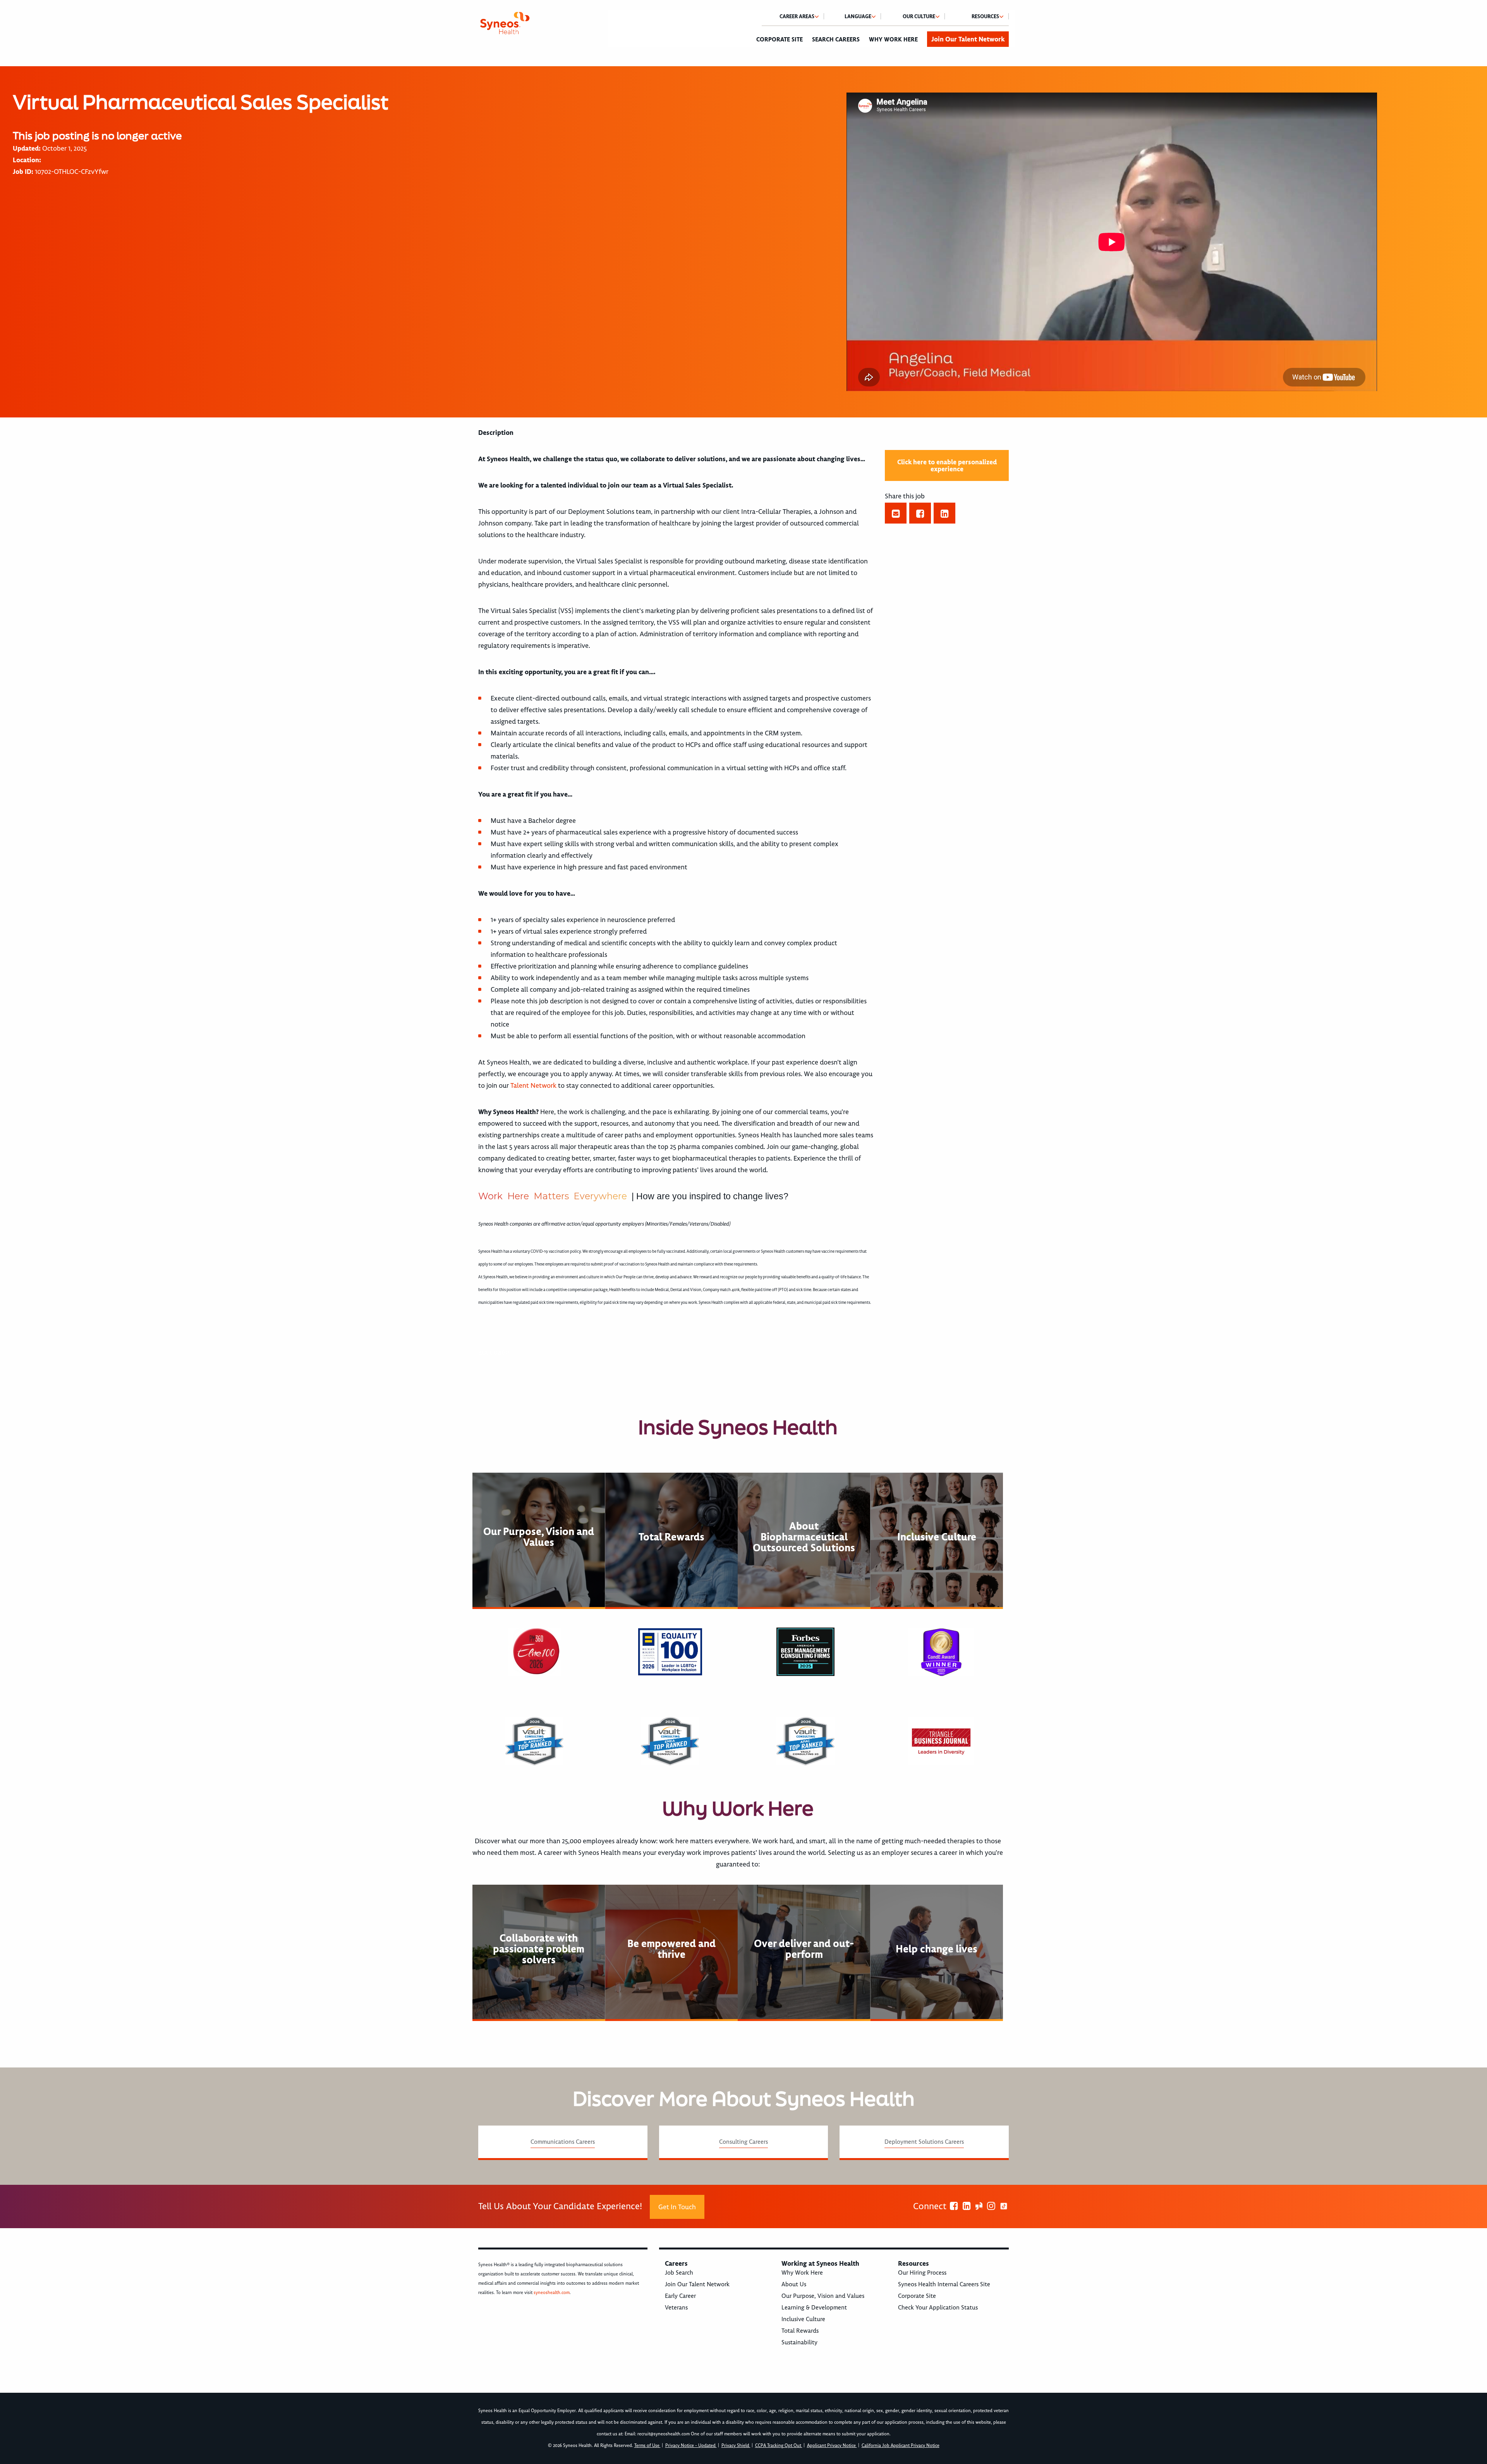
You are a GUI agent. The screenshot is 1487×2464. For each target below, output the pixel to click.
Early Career (680, 2296)
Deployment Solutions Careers (924, 2142)
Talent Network (533, 1085)
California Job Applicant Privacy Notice (901, 2446)
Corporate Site (780, 39)
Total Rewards (800, 2331)
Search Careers (836, 39)
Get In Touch (677, 2207)
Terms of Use (647, 2446)
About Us (794, 2284)
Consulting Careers (743, 2142)
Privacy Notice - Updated (691, 2446)
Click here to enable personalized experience (947, 465)
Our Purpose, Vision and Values (823, 2296)
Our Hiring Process (922, 2273)
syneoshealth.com (552, 2293)
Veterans (676, 2308)
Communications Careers (563, 2142)
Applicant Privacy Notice (832, 2446)
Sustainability (799, 2342)
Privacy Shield (736, 2446)
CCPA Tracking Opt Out (779, 2446)
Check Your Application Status (938, 2308)
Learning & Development (814, 2308)
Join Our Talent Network (968, 39)
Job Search (679, 2273)
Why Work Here (893, 39)
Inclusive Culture (803, 2319)
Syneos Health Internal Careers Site (944, 2284)
